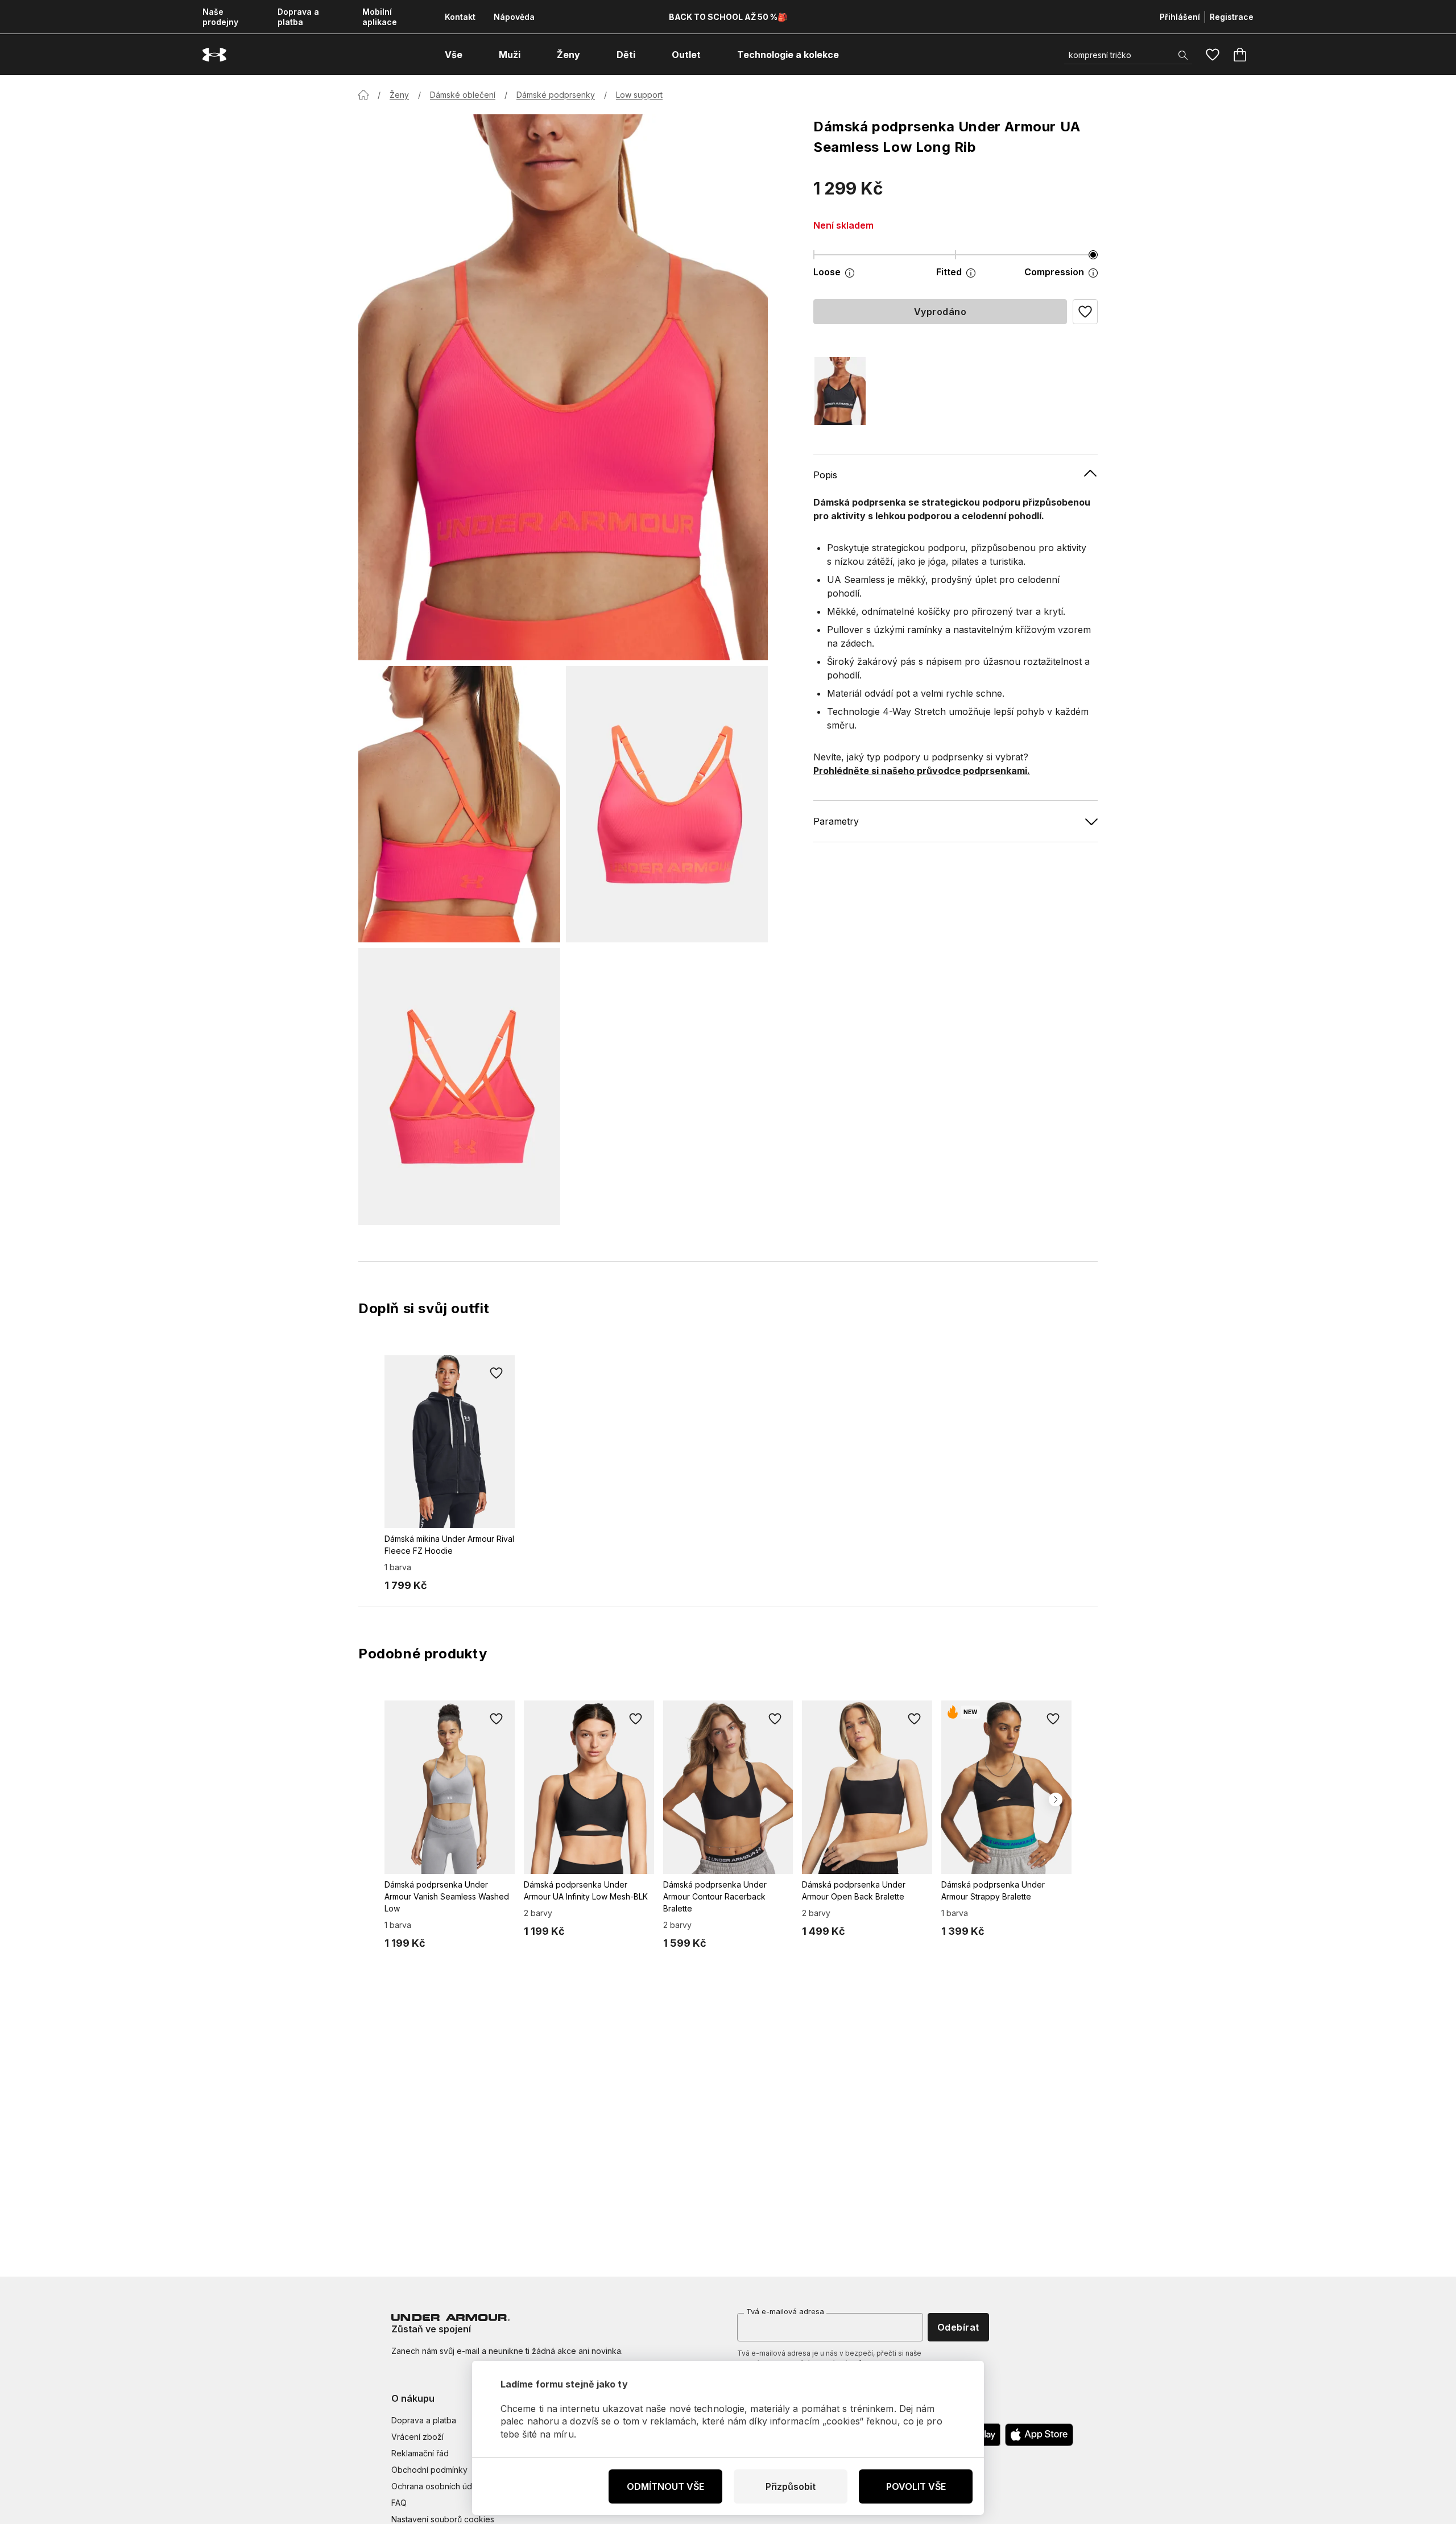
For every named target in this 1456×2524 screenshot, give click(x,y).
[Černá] (840, 391)
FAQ (399, 2503)
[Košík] (1240, 55)
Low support (639, 95)
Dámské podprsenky (556, 95)
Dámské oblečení (463, 95)
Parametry (836, 821)
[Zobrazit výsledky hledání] (1183, 55)
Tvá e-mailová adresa (785, 2311)
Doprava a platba (298, 17)
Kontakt (460, 17)
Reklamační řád (420, 2453)
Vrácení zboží (417, 2437)
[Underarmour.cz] (214, 55)
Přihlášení (1180, 17)
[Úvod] (363, 95)
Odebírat (958, 2327)
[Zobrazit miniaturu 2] (667, 804)
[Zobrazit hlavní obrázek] (563, 387)
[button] (1085, 312)
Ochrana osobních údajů (437, 2486)
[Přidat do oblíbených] (497, 1373)
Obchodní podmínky (429, 2470)
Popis (825, 474)
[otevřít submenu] (473, 55)
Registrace (1232, 17)
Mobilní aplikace (380, 17)
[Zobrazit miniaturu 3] (459, 1086)
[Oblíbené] (1213, 55)
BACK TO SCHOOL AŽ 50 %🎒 (728, 17)
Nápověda (514, 17)
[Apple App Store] (1039, 2435)
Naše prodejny (220, 17)
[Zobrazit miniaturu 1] (459, 804)
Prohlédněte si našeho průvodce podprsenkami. (922, 770)
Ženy (399, 95)
